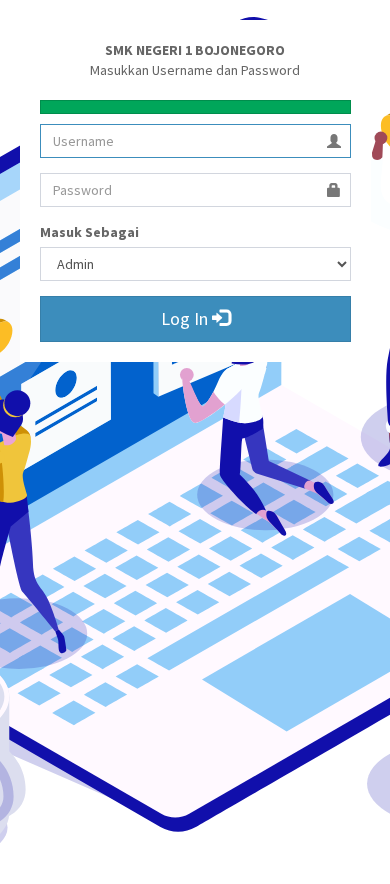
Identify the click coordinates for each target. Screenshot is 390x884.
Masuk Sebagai (89, 232)
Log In (186, 318)
